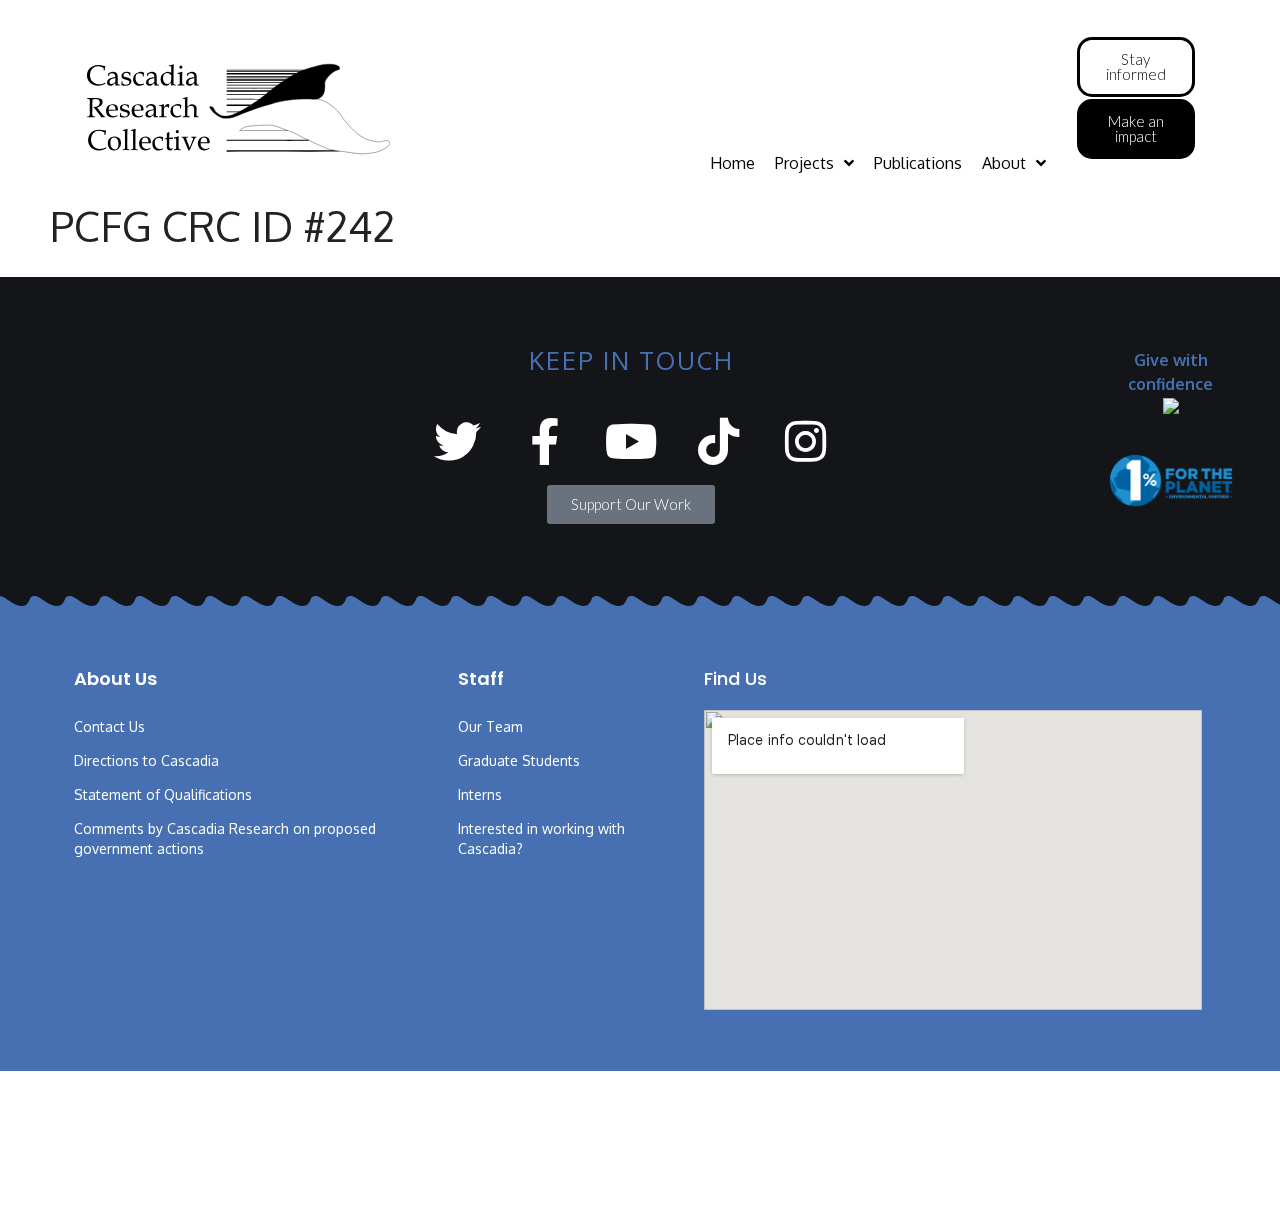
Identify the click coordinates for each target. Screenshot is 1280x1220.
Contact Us (109, 726)
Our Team (490, 726)
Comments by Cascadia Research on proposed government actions (225, 838)
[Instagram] (805, 441)
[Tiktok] (718, 441)
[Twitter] (457, 441)
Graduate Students (519, 760)
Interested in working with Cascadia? (541, 838)
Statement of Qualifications (163, 794)
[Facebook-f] (544, 441)
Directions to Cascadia (146, 760)
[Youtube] (631, 441)
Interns (480, 794)
